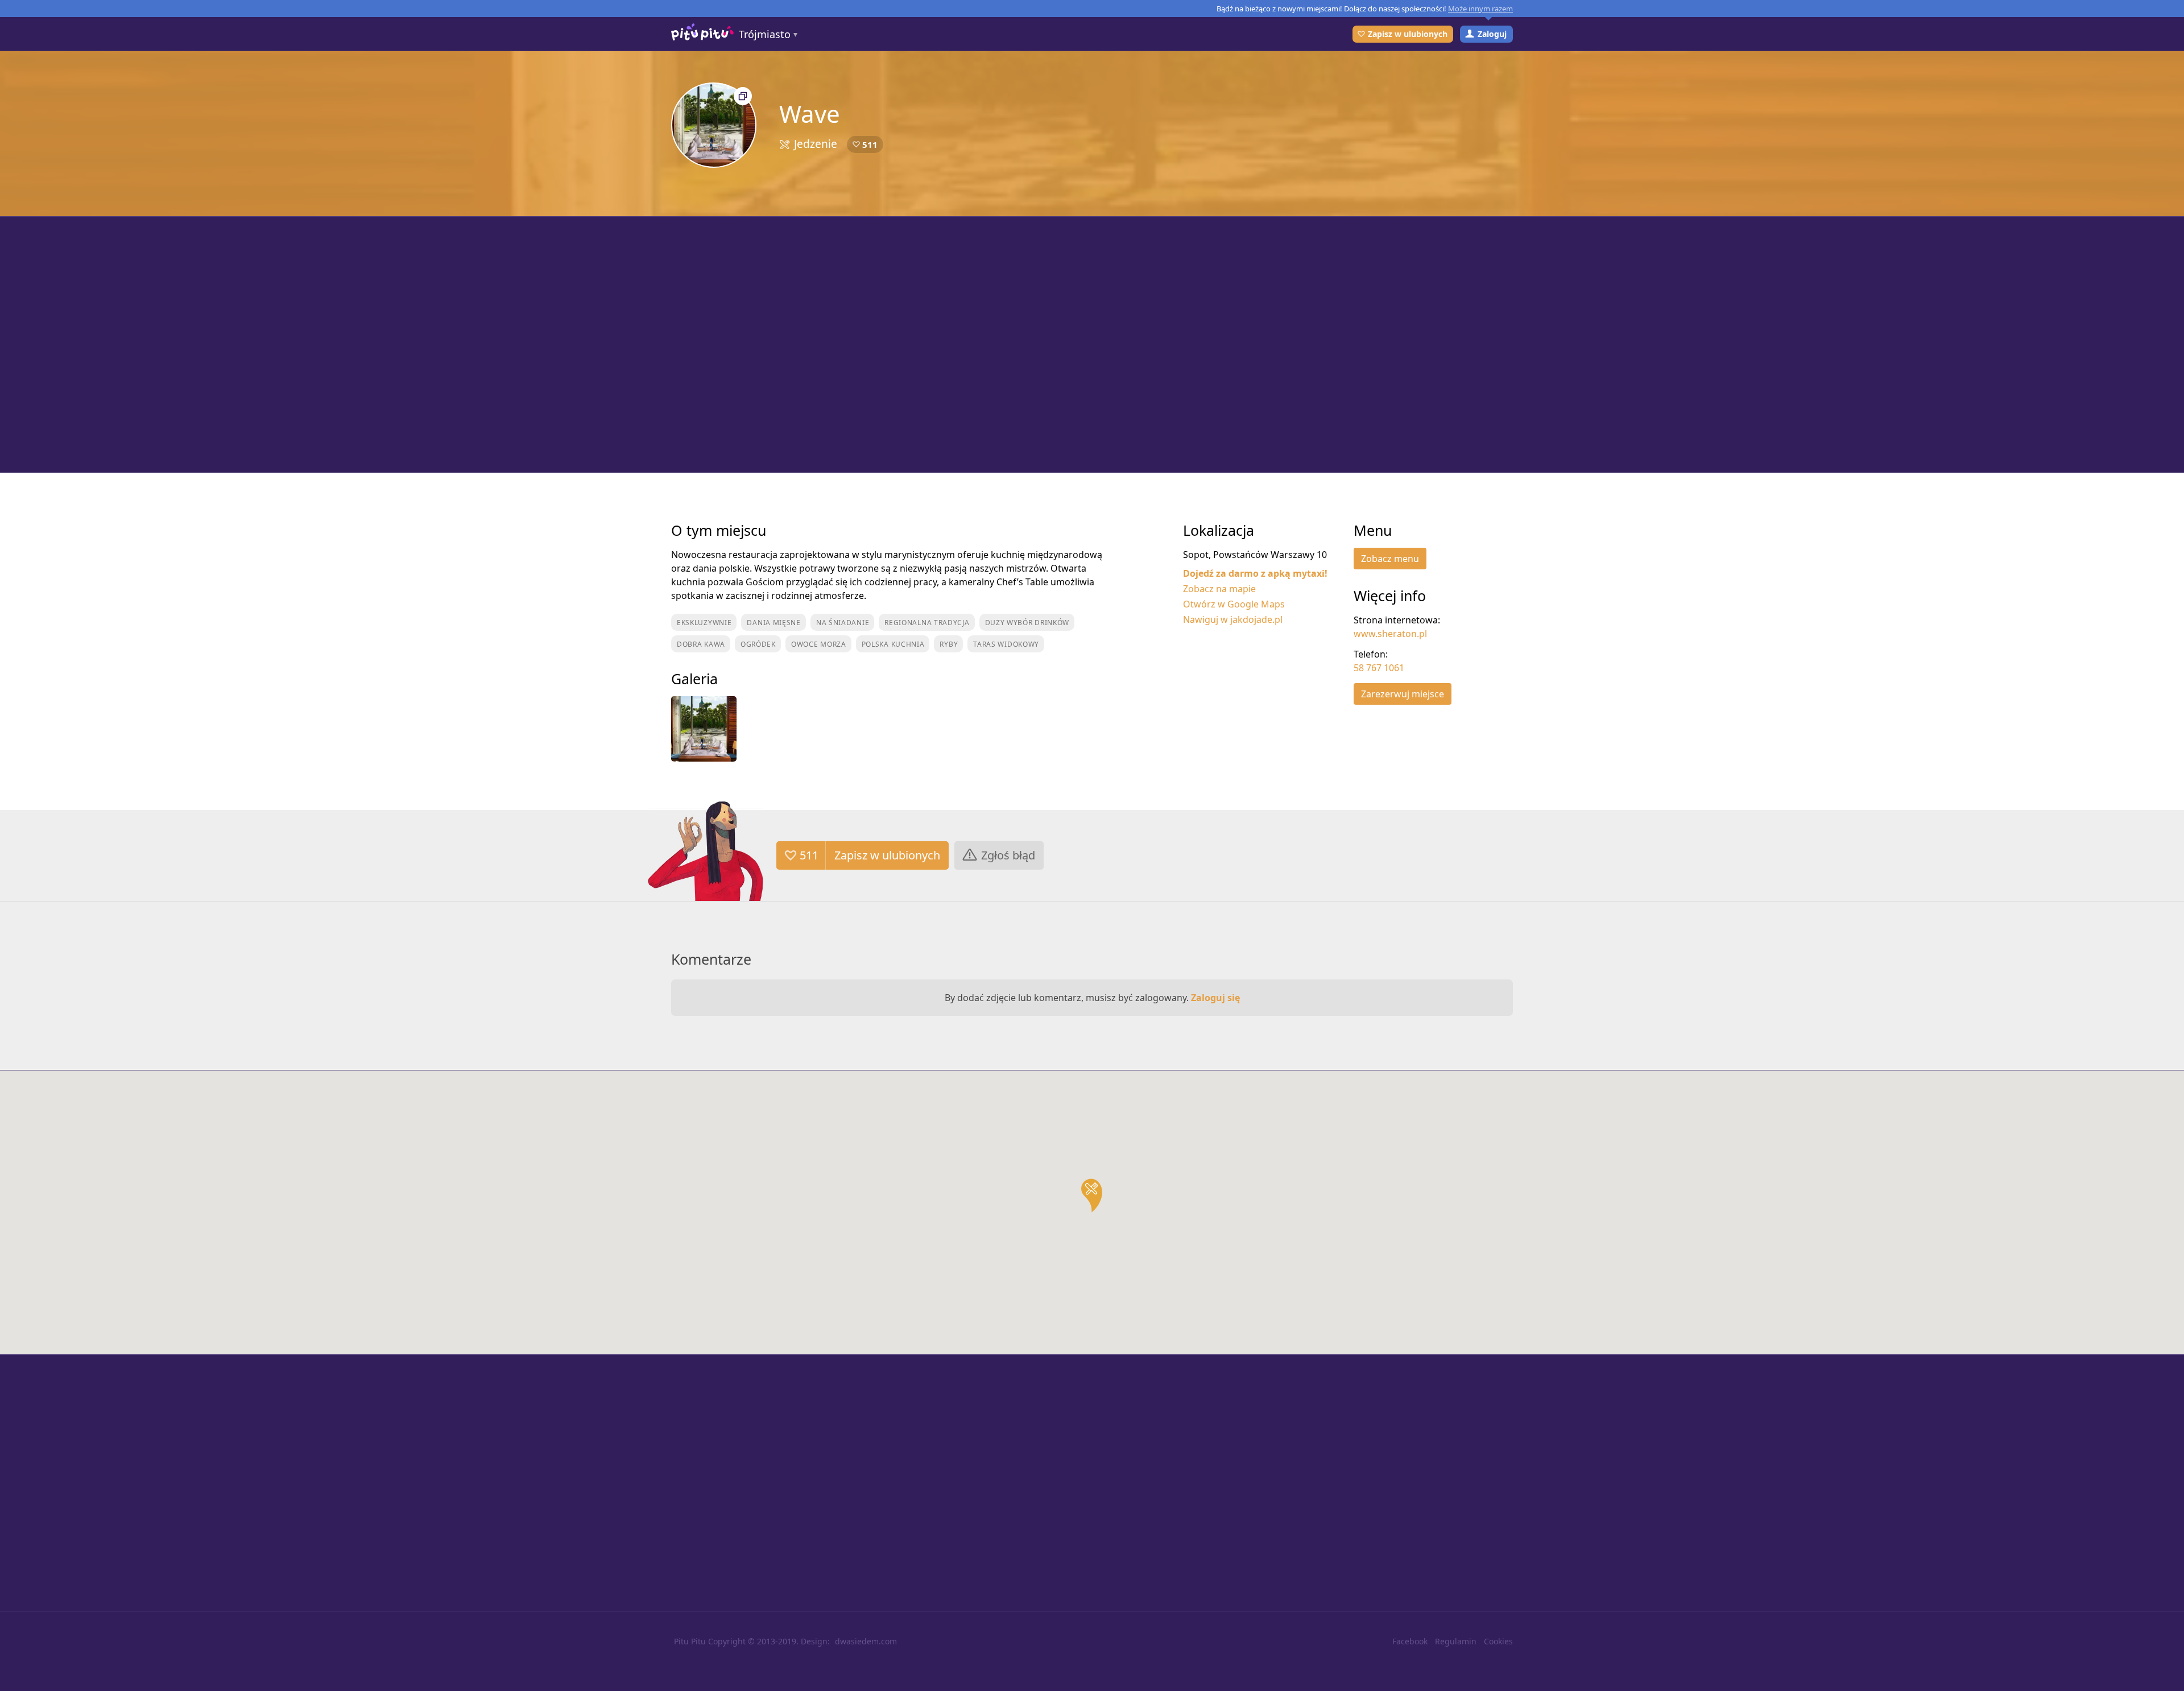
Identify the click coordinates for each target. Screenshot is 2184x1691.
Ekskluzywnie (704, 623)
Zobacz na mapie (1219, 589)
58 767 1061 (1379, 668)
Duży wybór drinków (1027, 623)
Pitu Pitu (690, 1641)
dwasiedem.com (866, 1641)
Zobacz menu (1390, 559)
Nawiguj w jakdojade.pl (1233, 619)
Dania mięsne (773, 623)
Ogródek (758, 644)
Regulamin (1456, 1641)
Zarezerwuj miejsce (1403, 694)
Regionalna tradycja (927, 623)
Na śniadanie (843, 623)
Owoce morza (819, 644)
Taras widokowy (1006, 644)
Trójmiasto (765, 34)
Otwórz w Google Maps (1234, 604)
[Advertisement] (1092, 345)
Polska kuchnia (893, 644)
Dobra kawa (701, 644)
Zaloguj (1492, 34)
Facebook (1410, 1641)
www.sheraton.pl (1390, 634)
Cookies (1498, 1641)
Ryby (949, 644)
